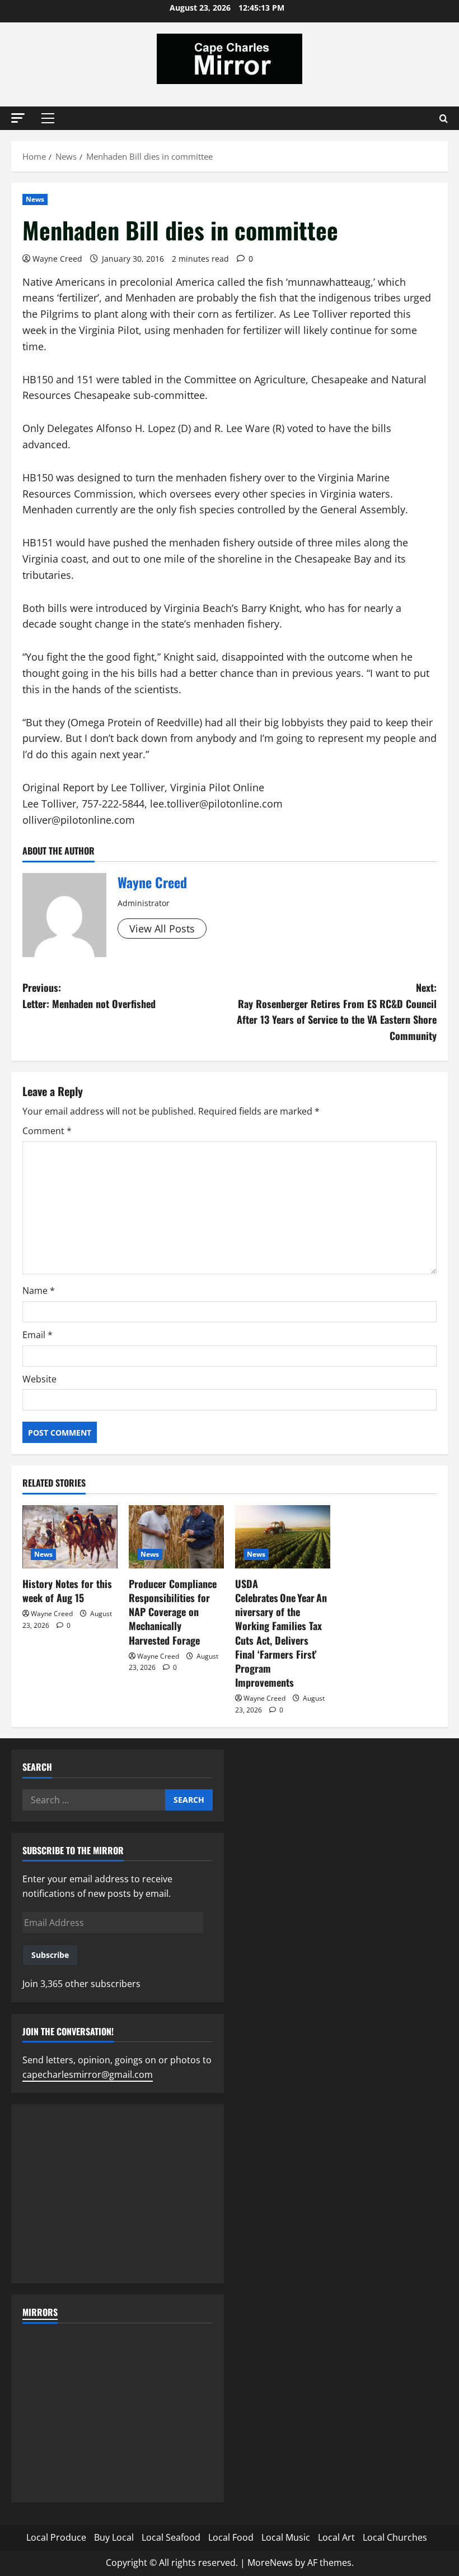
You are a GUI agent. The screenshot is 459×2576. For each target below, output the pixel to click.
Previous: (89, 995)
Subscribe (50, 1955)
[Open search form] (444, 119)
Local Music (286, 2537)
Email (38, 1335)
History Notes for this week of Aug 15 (67, 1591)
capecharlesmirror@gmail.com (88, 2074)
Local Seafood (171, 2537)
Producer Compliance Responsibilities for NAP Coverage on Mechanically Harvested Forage (173, 1612)
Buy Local (114, 2537)
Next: (337, 1011)
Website (39, 1379)
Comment (47, 1131)
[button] (18, 118)
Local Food (231, 2537)
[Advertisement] (118, 2194)
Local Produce (56, 2537)
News (35, 199)
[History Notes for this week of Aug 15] (70, 1537)
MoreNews (270, 2563)
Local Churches (395, 2537)
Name (39, 1291)
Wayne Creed (57, 259)
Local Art (336, 2537)
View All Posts (162, 929)
